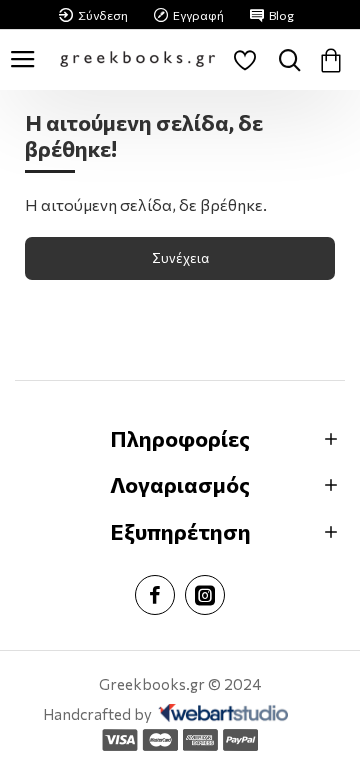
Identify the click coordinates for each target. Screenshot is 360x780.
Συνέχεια (180, 258)
